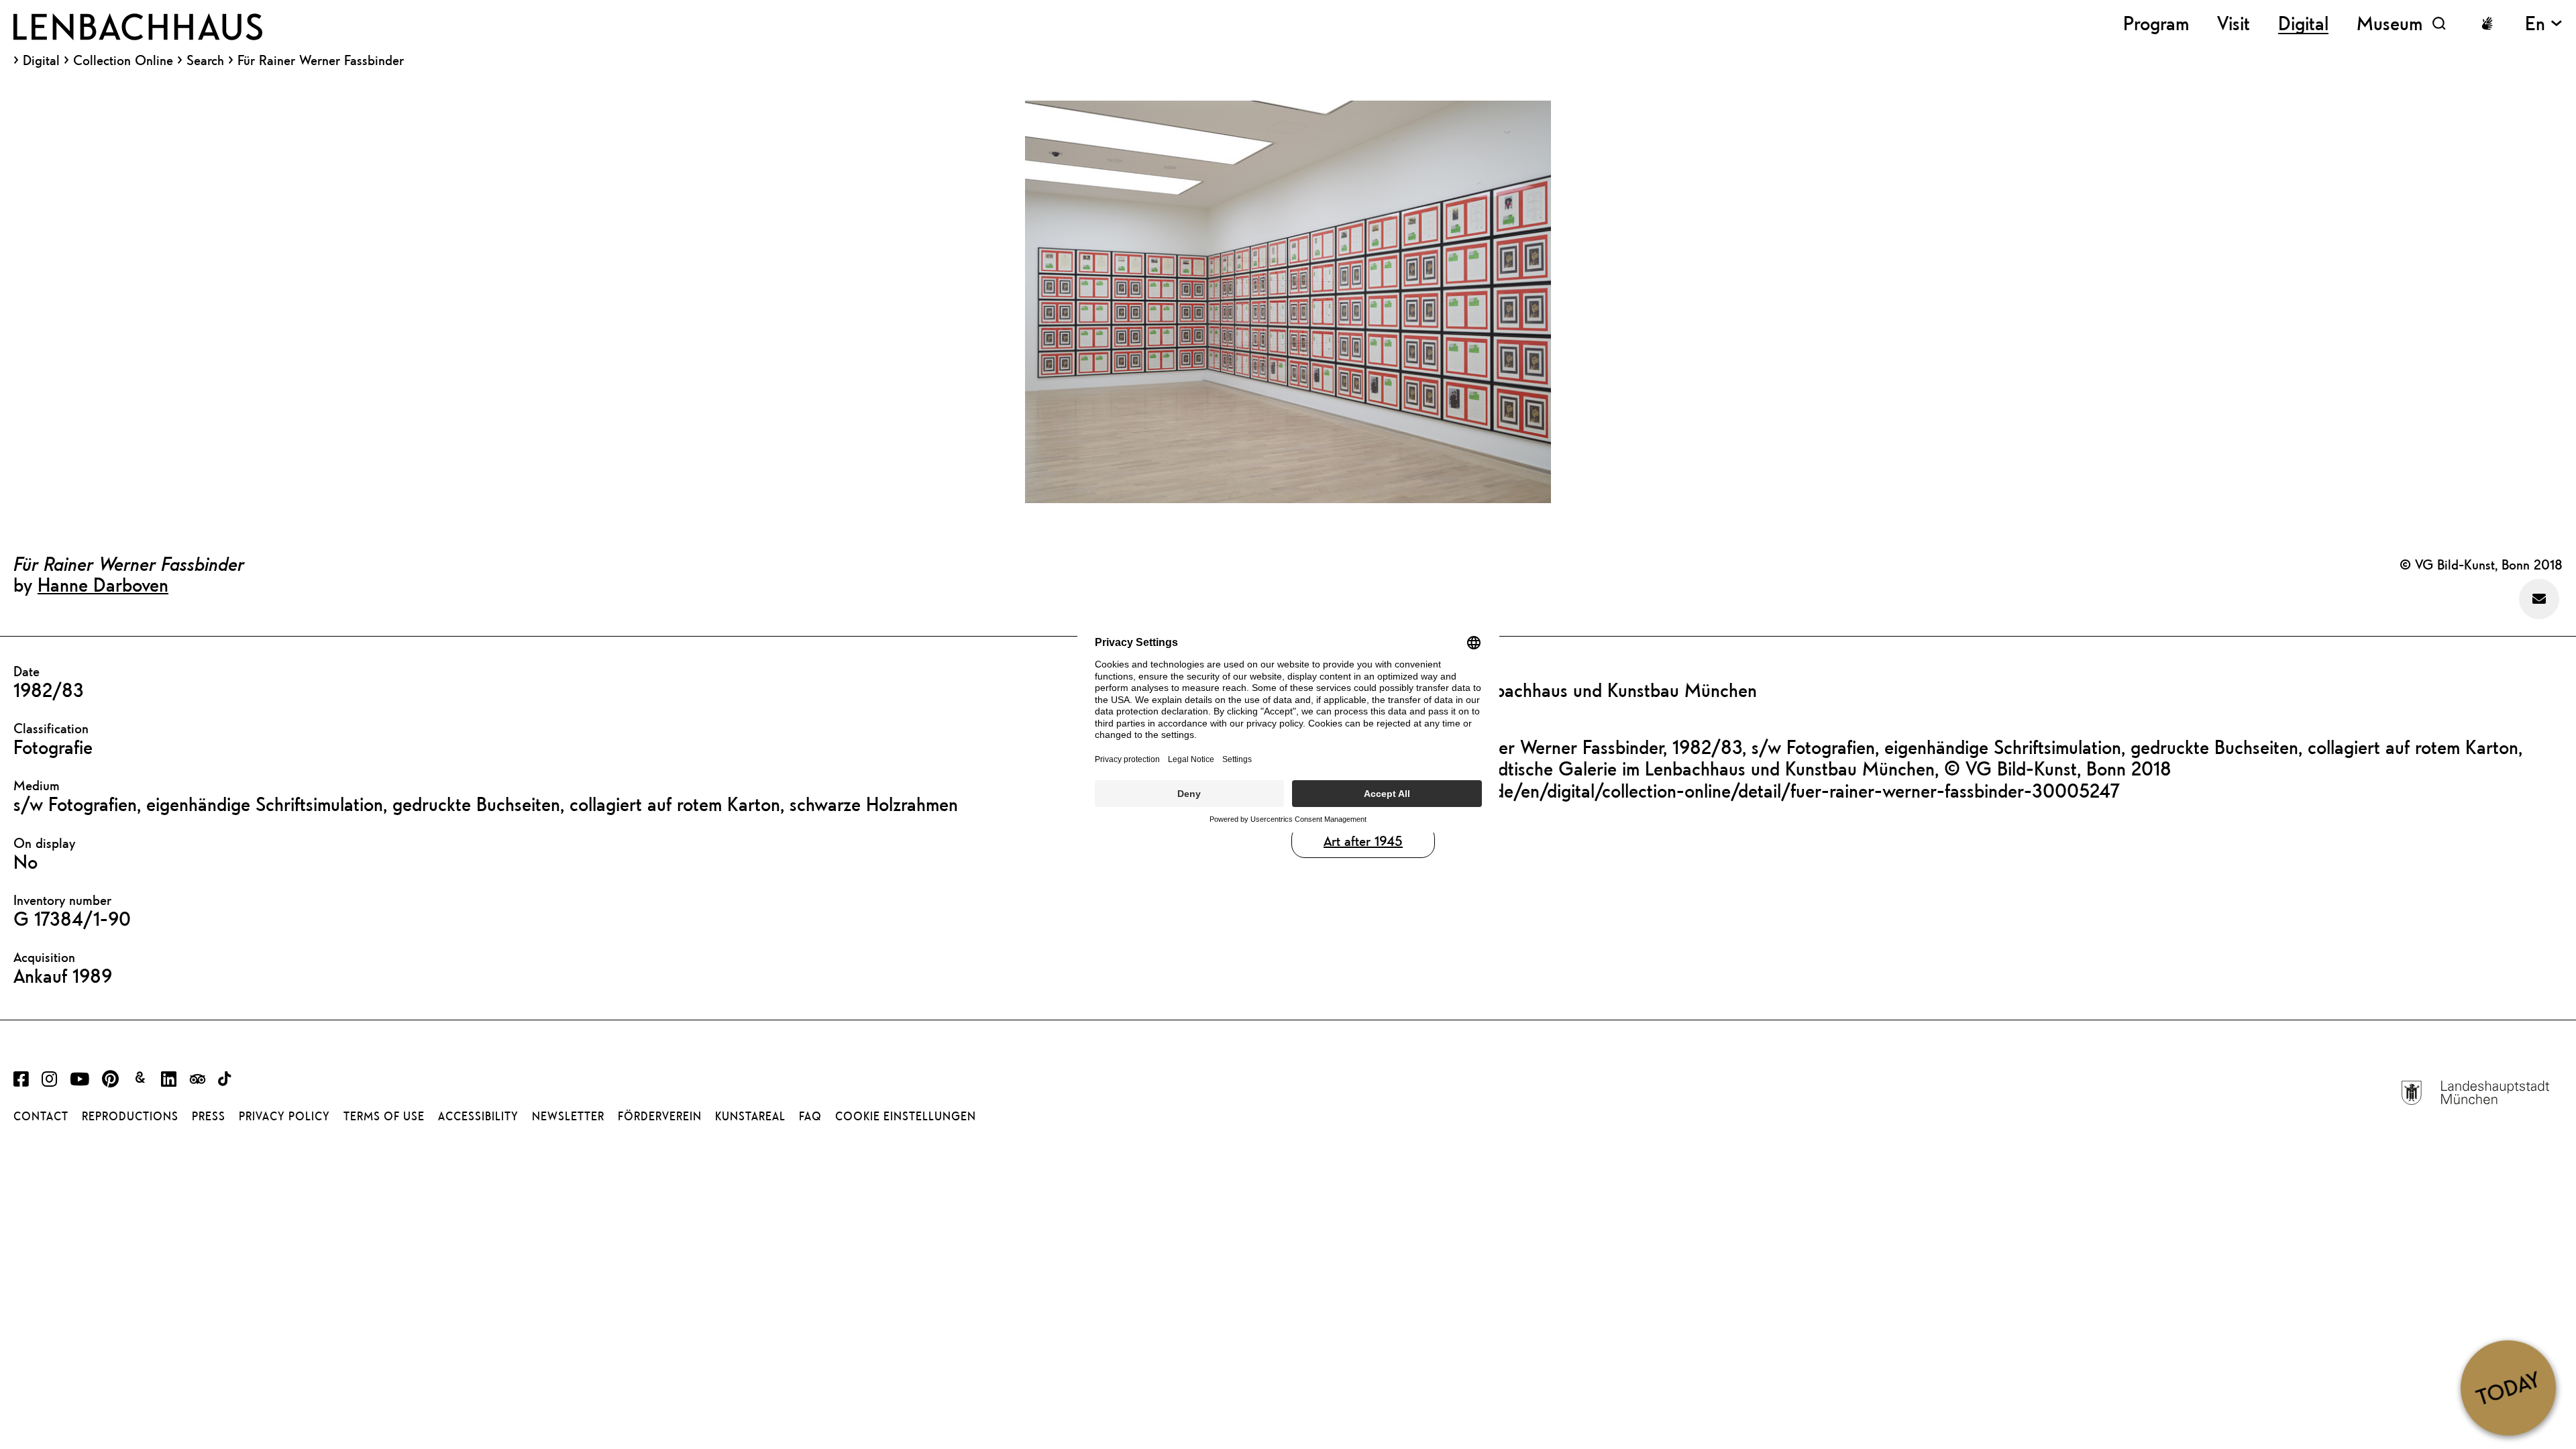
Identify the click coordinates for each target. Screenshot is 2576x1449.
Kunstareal (750, 1116)
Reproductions (130, 1116)
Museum (2390, 23)
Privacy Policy (284, 1116)
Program (2156, 23)
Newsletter (568, 1116)
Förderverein (660, 1116)
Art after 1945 (1363, 841)
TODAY (2508, 1387)
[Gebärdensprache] (2487, 23)
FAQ (810, 1116)
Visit (2234, 23)
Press (209, 1116)
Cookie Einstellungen (906, 1116)
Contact (41, 1116)
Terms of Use (384, 1116)
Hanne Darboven (103, 584)
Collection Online (123, 60)
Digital (41, 60)
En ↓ (2544, 23)
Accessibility (478, 1116)
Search (205, 60)
